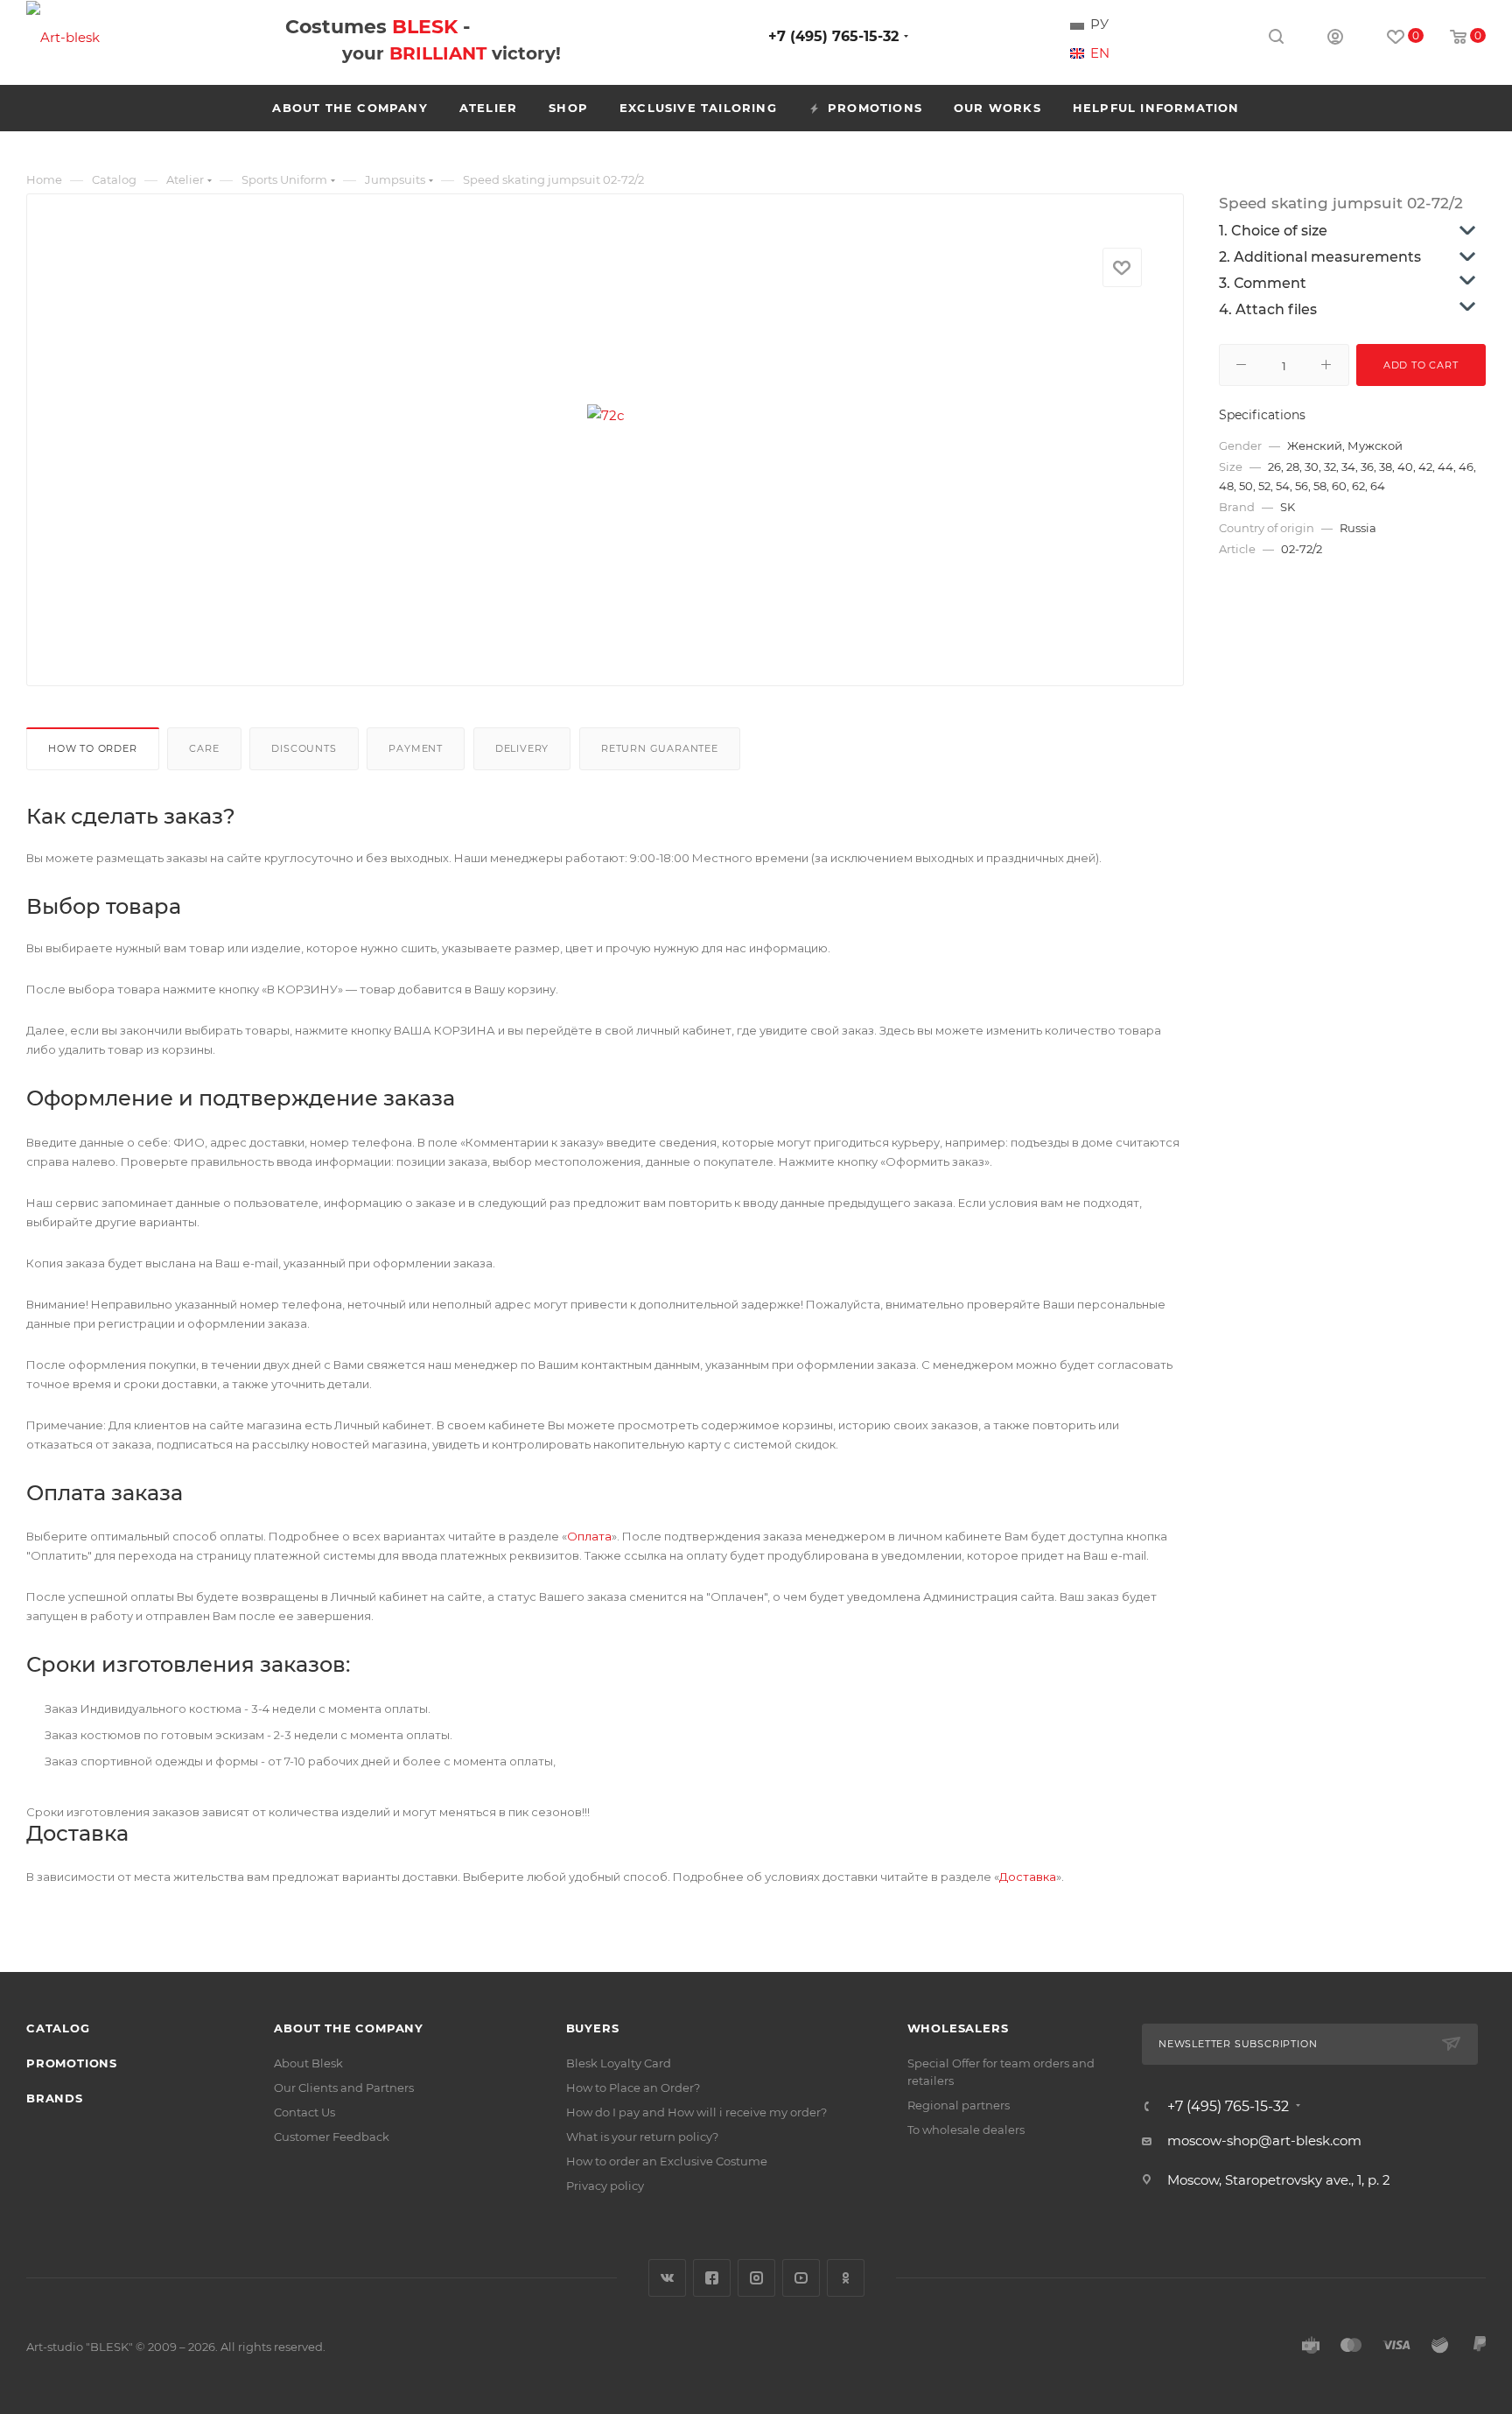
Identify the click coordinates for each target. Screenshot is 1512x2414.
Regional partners (959, 2105)
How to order (93, 748)
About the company (349, 2028)
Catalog (58, 2028)
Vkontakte (667, 2278)
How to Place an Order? (633, 2088)
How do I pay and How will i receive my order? (696, 2112)
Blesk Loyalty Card (619, 2063)
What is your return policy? (642, 2137)
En (1100, 53)
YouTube (801, 2278)
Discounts (304, 748)
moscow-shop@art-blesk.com (1264, 2140)
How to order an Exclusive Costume (667, 2161)
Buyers (593, 2028)
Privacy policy (605, 2186)
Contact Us (304, 2112)
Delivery (522, 748)
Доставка (1028, 1877)
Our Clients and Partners (344, 2088)
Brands (55, 2098)
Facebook (712, 2278)
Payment (416, 748)
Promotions (72, 2063)
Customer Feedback (332, 2137)
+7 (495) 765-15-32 (833, 36)
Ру (1099, 25)
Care (204, 748)
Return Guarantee (660, 748)
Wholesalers (958, 2028)
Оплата (589, 1536)
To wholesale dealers (966, 2130)
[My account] (1335, 39)
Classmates (846, 2278)
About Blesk (308, 2063)
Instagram (756, 2278)
